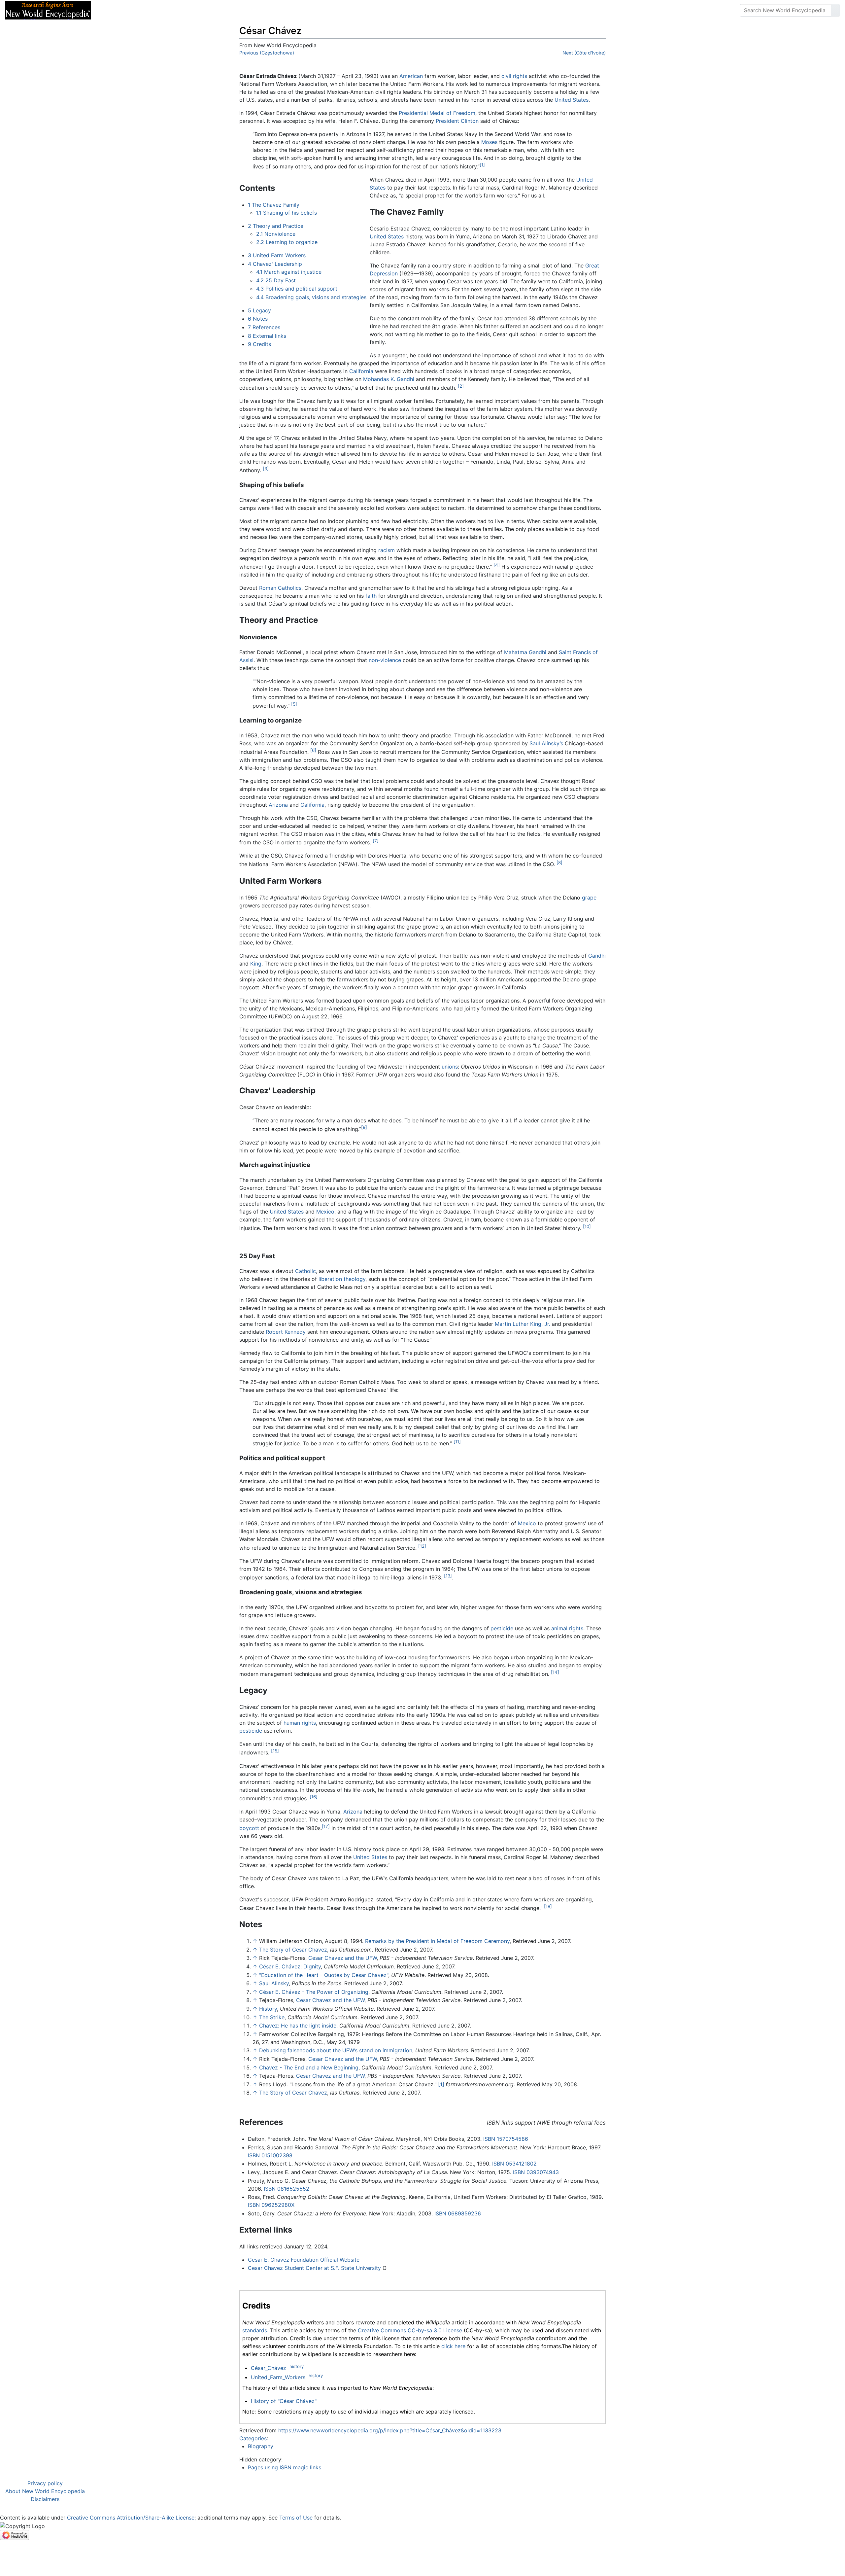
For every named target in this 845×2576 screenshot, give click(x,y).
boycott (249, 1828)
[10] (587, 1226)
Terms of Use (296, 2518)
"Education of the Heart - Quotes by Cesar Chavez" (324, 1975)
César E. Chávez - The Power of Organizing (314, 1992)
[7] (376, 841)
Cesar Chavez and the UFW (342, 1958)
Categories (253, 2438)
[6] (313, 750)
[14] (555, 1672)
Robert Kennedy (286, 1332)
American (411, 76)
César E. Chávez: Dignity (290, 1966)
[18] (548, 1906)
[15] (275, 1751)
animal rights (567, 1628)
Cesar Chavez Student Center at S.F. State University (314, 2268)
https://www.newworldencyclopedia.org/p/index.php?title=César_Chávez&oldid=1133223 (390, 2430)
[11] (457, 1442)
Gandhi (597, 956)
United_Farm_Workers (278, 2377)
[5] (294, 704)
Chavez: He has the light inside (298, 2026)
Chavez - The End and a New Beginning (309, 2067)
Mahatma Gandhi (525, 652)
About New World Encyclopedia (45, 2491)
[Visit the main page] (48, 10)
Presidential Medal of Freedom (437, 113)
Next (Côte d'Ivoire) (584, 53)
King (256, 964)
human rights (300, 1723)
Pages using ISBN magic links (285, 2467)
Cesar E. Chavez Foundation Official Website (304, 2260)
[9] (364, 1127)
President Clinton (457, 121)
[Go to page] (835, 10)
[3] (266, 469)
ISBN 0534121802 (514, 2164)
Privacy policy (45, 2483)
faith (371, 596)
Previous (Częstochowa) (267, 53)
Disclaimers (45, 2499)
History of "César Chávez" (284, 2401)
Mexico (325, 1212)
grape (589, 898)
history (297, 2366)
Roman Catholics (280, 588)
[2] (461, 386)
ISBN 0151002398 (270, 2155)
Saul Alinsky (274, 1983)
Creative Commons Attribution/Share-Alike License (131, 2518)
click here (453, 2346)
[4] (497, 565)
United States (572, 100)
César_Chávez (269, 2368)
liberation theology (342, 1279)
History (268, 2009)
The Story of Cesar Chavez (293, 1950)
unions (450, 1067)
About (139, 10)
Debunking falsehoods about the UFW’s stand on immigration (336, 2050)
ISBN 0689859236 (458, 2213)
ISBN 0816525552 (287, 2189)
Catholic (305, 1271)
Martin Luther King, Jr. (523, 1324)
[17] (326, 1826)
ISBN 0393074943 (536, 2172)
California (361, 371)
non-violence (385, 660)
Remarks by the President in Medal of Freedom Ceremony (437, 1941)
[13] (448, 1576)
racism (387, 550)
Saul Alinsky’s (546, 743)
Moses (489, 142)
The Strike (272, 2017)
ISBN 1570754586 (506, 2139)
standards (255, 2330)
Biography (261, 2446)
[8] (559, 863)
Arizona (278, 805)
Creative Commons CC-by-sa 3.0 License (410, 2330)
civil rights (514, 76)
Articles (111, 10)
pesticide (502, 1628)
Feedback (169, 10)
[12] (422, 1546)
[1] (482, 165)
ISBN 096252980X (271, 2205)
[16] (314, 1797)
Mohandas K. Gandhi (389, 379)
